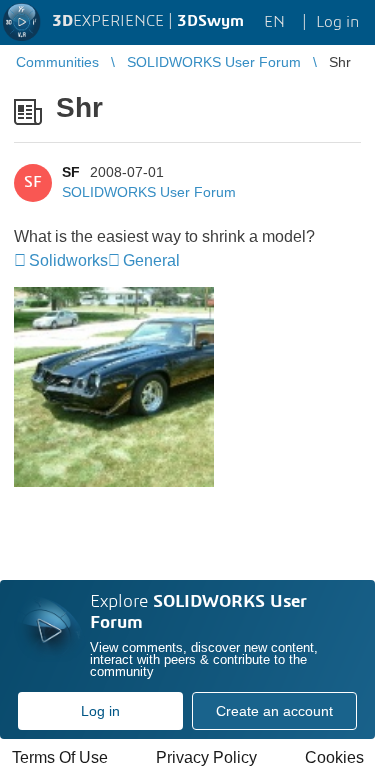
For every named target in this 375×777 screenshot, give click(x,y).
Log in (100, 711)
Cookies (334, 757)
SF (71, 172)
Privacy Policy (206, 757)
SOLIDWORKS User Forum (149, 192)
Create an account (274, 711)
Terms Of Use (60, 757)
